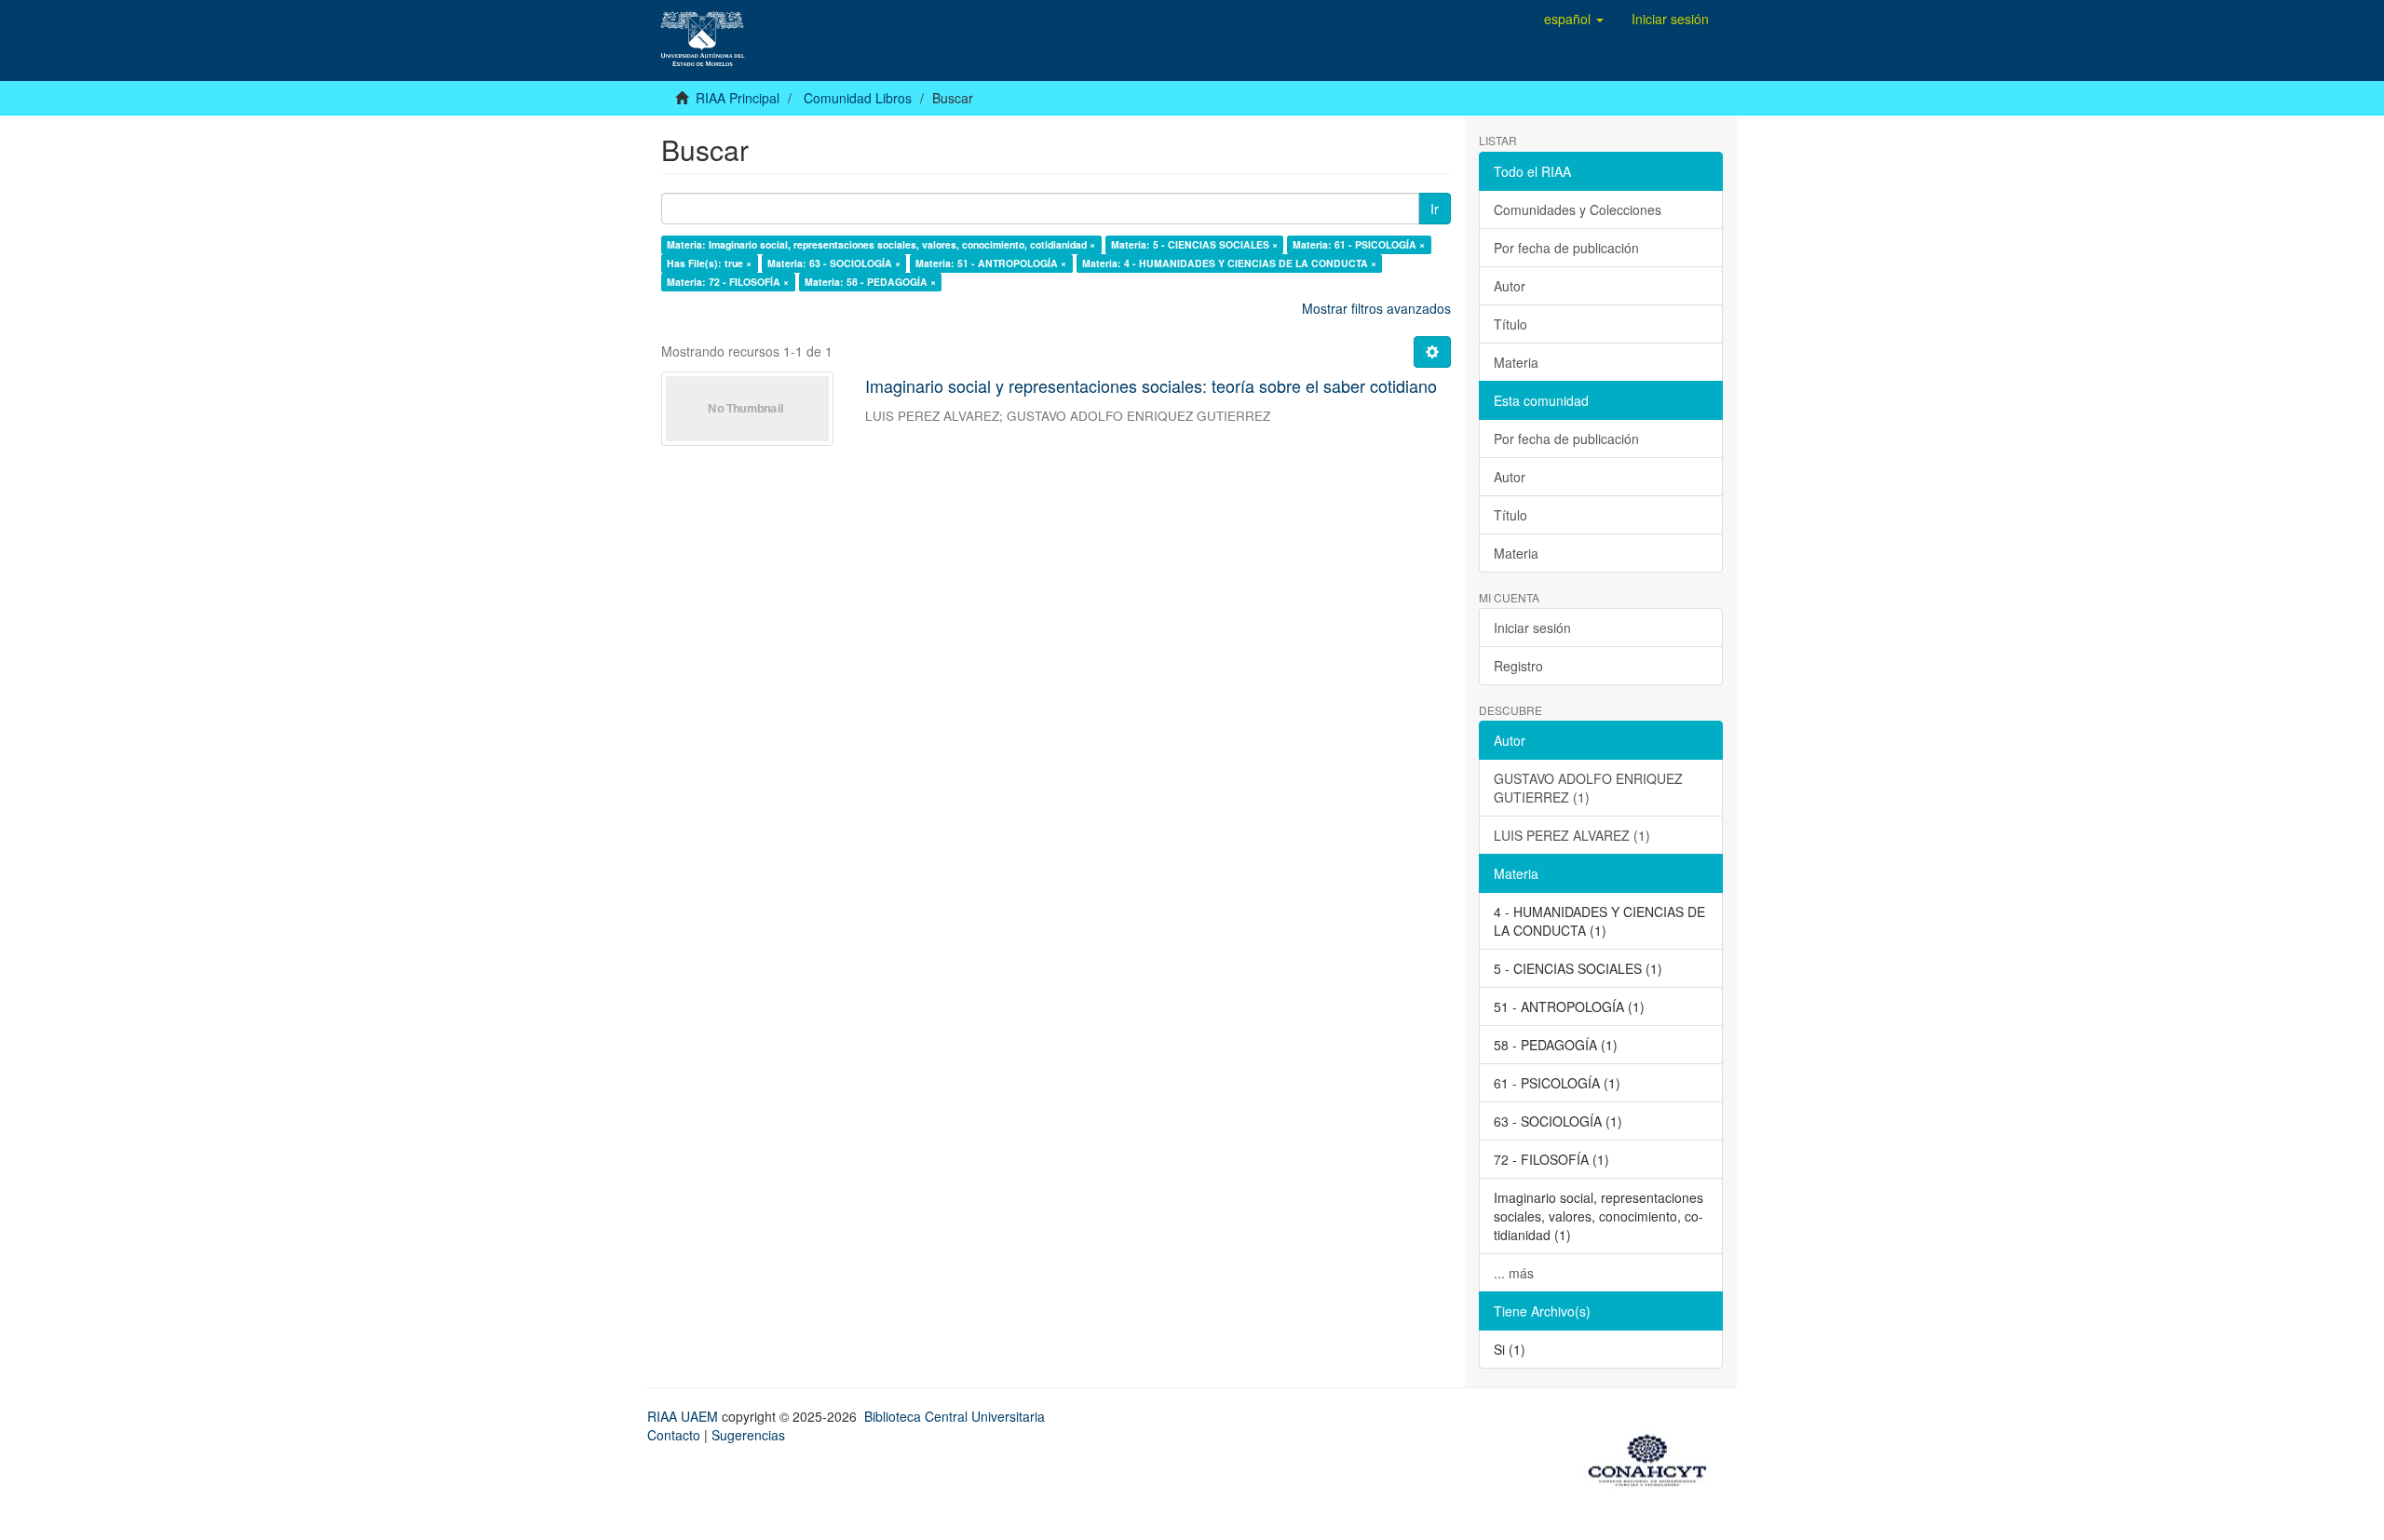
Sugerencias (748, 1435)
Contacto (674, 1435)
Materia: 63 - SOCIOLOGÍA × (834, 263)
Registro (1518, 666)
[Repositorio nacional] (1653, 1457)
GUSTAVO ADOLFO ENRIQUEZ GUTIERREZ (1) (1588, 788)
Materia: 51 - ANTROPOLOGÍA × (991, 263)
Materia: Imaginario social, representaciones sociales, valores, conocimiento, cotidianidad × (881, 244)
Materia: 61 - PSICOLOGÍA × (1359, 244)
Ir (1435, 209)
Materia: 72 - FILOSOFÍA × (728, 282)
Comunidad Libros (858, 98)
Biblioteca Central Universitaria (955, 1416)
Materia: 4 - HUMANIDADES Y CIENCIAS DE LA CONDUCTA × (1229, 263)
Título (1510, 324)
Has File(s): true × (709, 263)
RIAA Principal (738, 98)
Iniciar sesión (1532, 628)
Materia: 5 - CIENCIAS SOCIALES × (1194, 244)
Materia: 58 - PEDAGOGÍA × (870, 282)
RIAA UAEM (684, 1416)
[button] (1574, 19)
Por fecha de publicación (1566, 248)
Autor (1510, 286)
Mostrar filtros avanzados (1376, 308)
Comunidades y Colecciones (1578, 209)
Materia (1516, 362)
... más (1514, 1273)
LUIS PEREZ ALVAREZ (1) (1572, 835)
